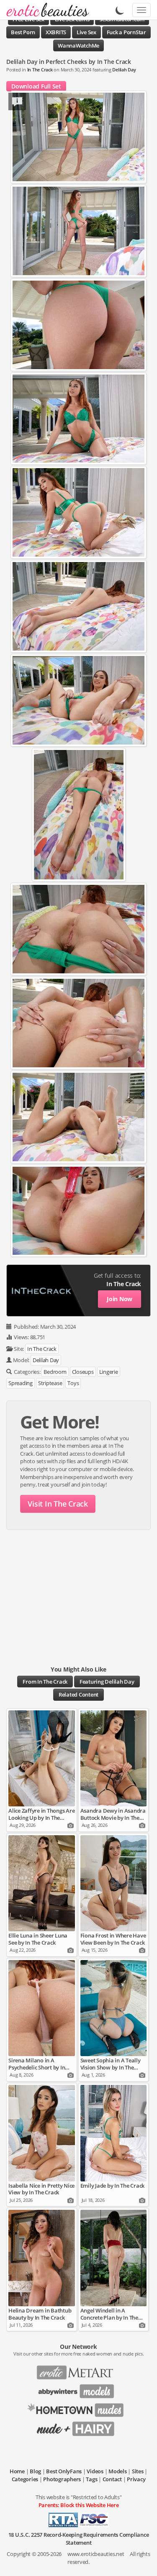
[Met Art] (78, 2370)
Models (118, 2471)
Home (17, 2471)
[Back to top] (142, 2561)
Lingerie (109, 1372)
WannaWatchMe (78, 46)
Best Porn (23, 32)
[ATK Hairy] (78, 2426)
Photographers (62, 2479)
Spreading (21, 1383)
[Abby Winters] (78, 2389)
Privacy (136, 2479)
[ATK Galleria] (78, 2407)
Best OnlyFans (64, 2471)
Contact (112, 2479)
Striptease (50, 1383)
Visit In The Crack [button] (58, 1504)
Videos (95, 2471)
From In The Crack (45, 1682)
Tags (91, 2479)
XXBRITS (56, 32)
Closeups (83, 1372)
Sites (138, 2471)
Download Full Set (36, 86)
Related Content (78, 1695)
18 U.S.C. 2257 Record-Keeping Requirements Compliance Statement (79, 2539)
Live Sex (86, 32)
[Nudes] (45, 10)
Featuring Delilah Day (107, 1682)
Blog (35, 2471)
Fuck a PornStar (126, 32)
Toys (73, 1383)
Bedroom (55, 1372)
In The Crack (40, 70)
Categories (25, 2479)
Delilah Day (124, 70)
